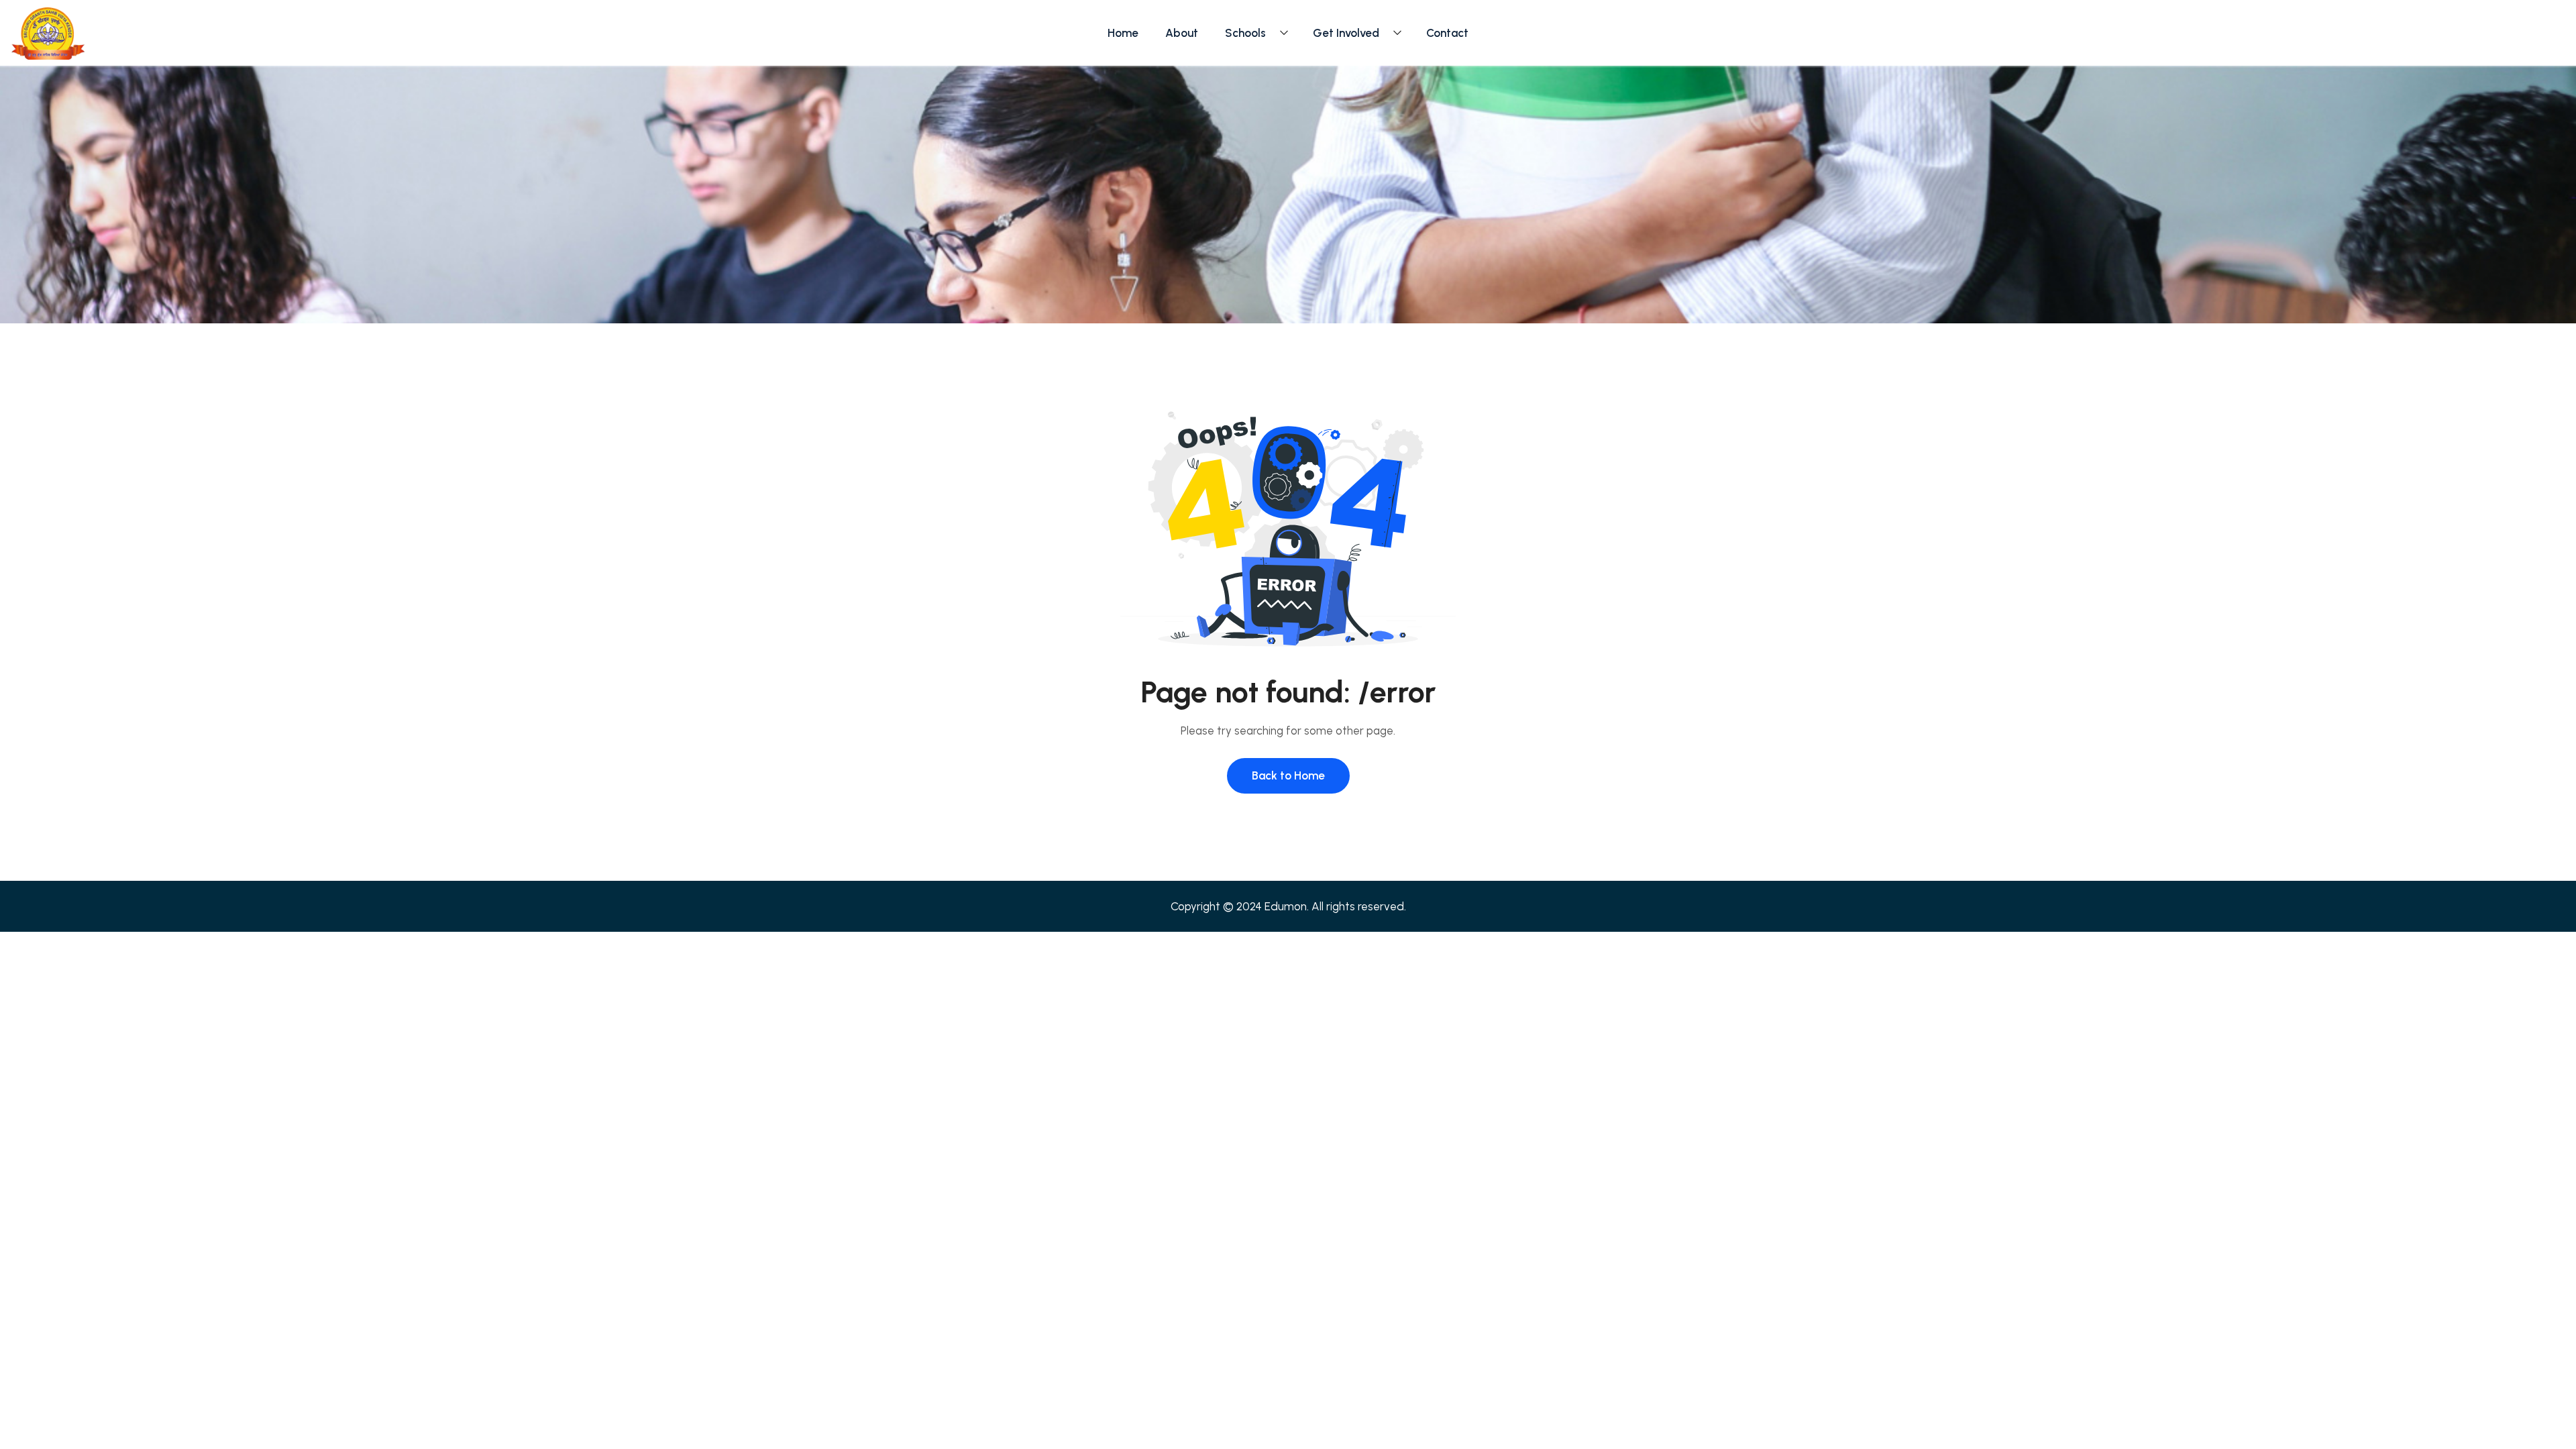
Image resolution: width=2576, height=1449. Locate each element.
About (1182, 33)
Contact (1447, 33)
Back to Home (1288, 775)
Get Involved (1346, 33)
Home (1123, 33)
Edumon (1286, 906)
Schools (1245, 33)
